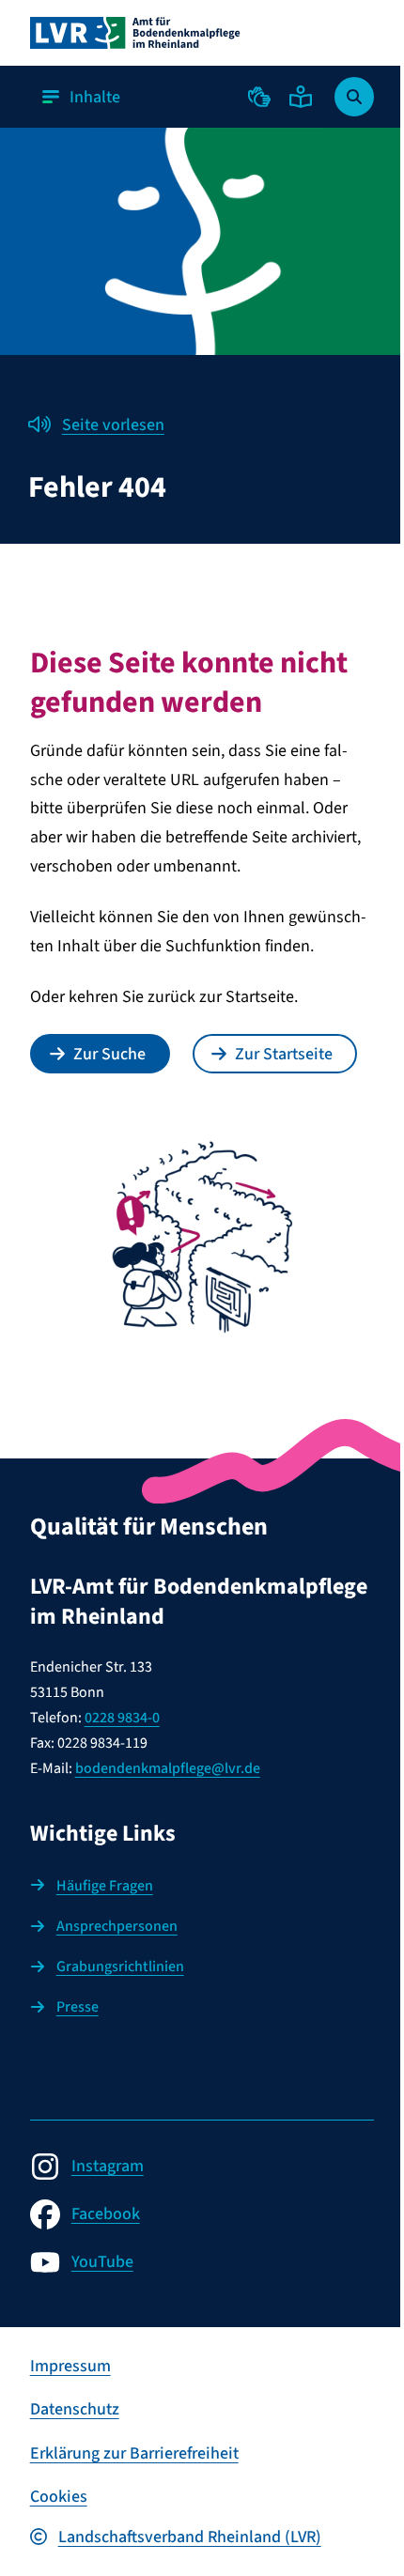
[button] (259, 97)
